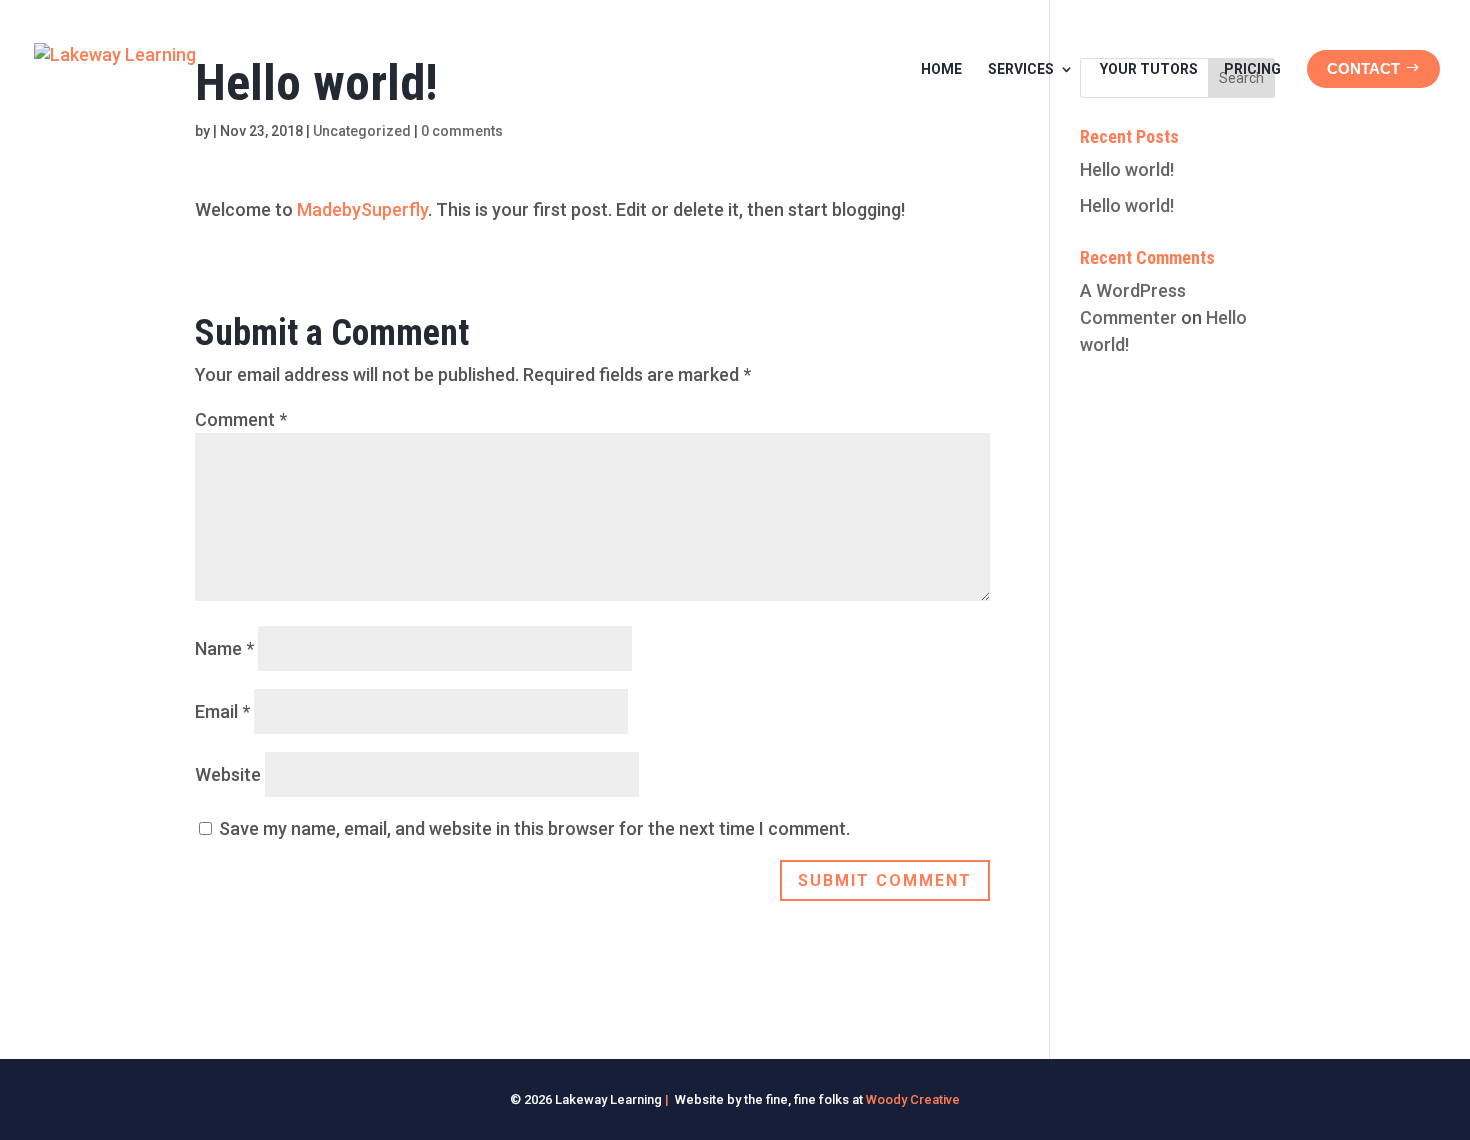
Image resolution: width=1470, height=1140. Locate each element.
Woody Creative (913, 1099)
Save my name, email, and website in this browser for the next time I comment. (534, 828)
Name (224, 648)
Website (228, 774)
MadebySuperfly (362, 209)
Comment (241, 419)
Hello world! (1127, 169)
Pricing (1252, 69)
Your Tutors (1149, 69)
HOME (941, 69)
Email (222, 711)
